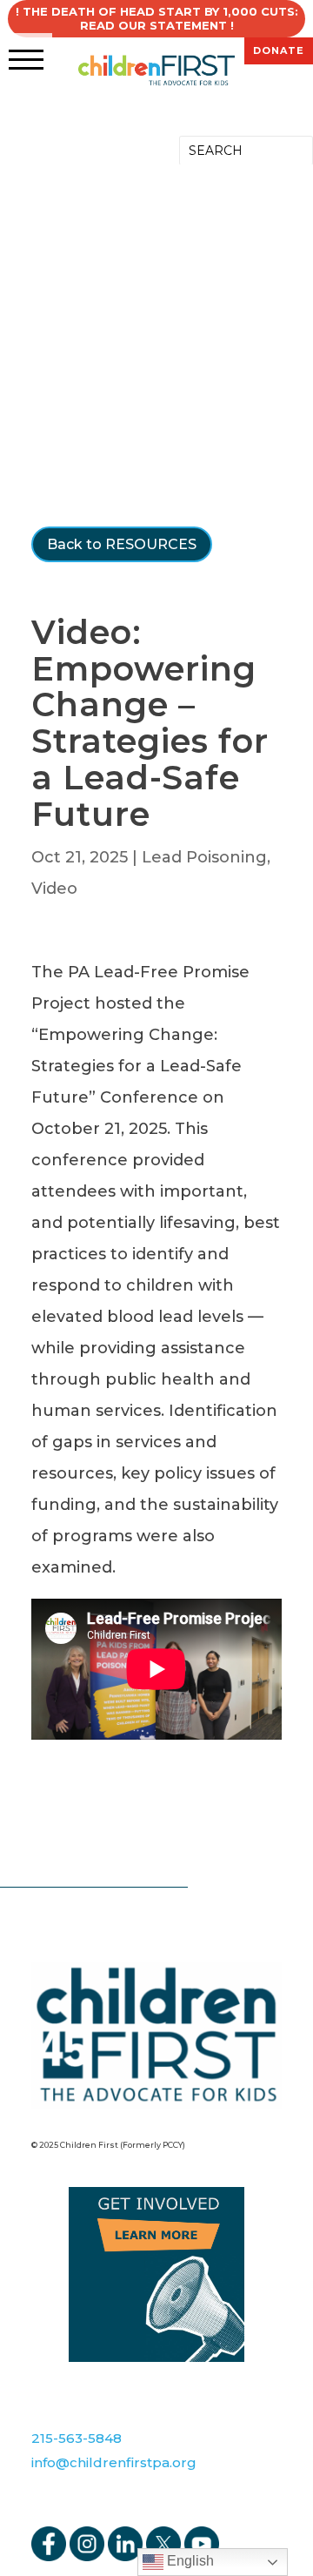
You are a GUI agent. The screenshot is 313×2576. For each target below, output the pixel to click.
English (189, 2561)
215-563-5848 (77, 2438)
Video (54, 889)
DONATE (279, 50)
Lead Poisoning (204, 857)
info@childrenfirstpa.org (114, 2462)
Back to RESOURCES (122, 544)
